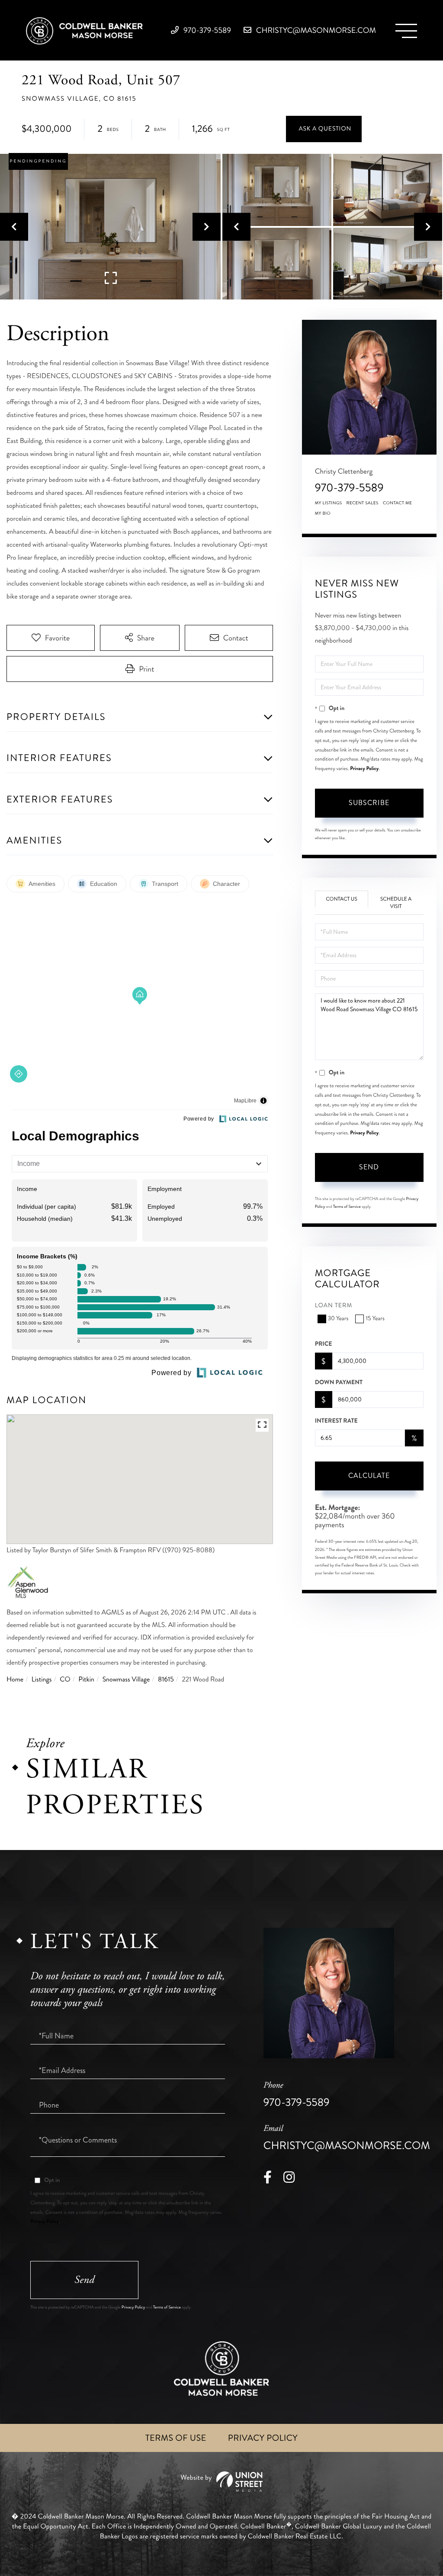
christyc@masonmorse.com (315, 30)
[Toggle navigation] (406, 31)
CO (65, 1680)
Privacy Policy (364, 768)
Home (15, 1680)
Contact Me (398, 503)
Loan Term (334, 1306)
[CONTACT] (324, 129)
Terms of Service (347, 1207)
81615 (166, 1680)
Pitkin (86, 1680)
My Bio (323, 513)
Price (324, 1344)
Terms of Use (176, 2438)
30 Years (338, 1319)
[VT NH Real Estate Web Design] (221, 2482)
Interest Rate (336, 1421)
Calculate (369, 1476)
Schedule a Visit (396, 903)
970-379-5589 (206, 30)
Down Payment (339, 1382)
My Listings (329, 503)
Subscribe (369, 803)
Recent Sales (363, 503)
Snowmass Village (126, 1680)
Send (369, 1167)
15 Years (375, 1319)
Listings (42, 1680)
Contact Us (342, 899)
